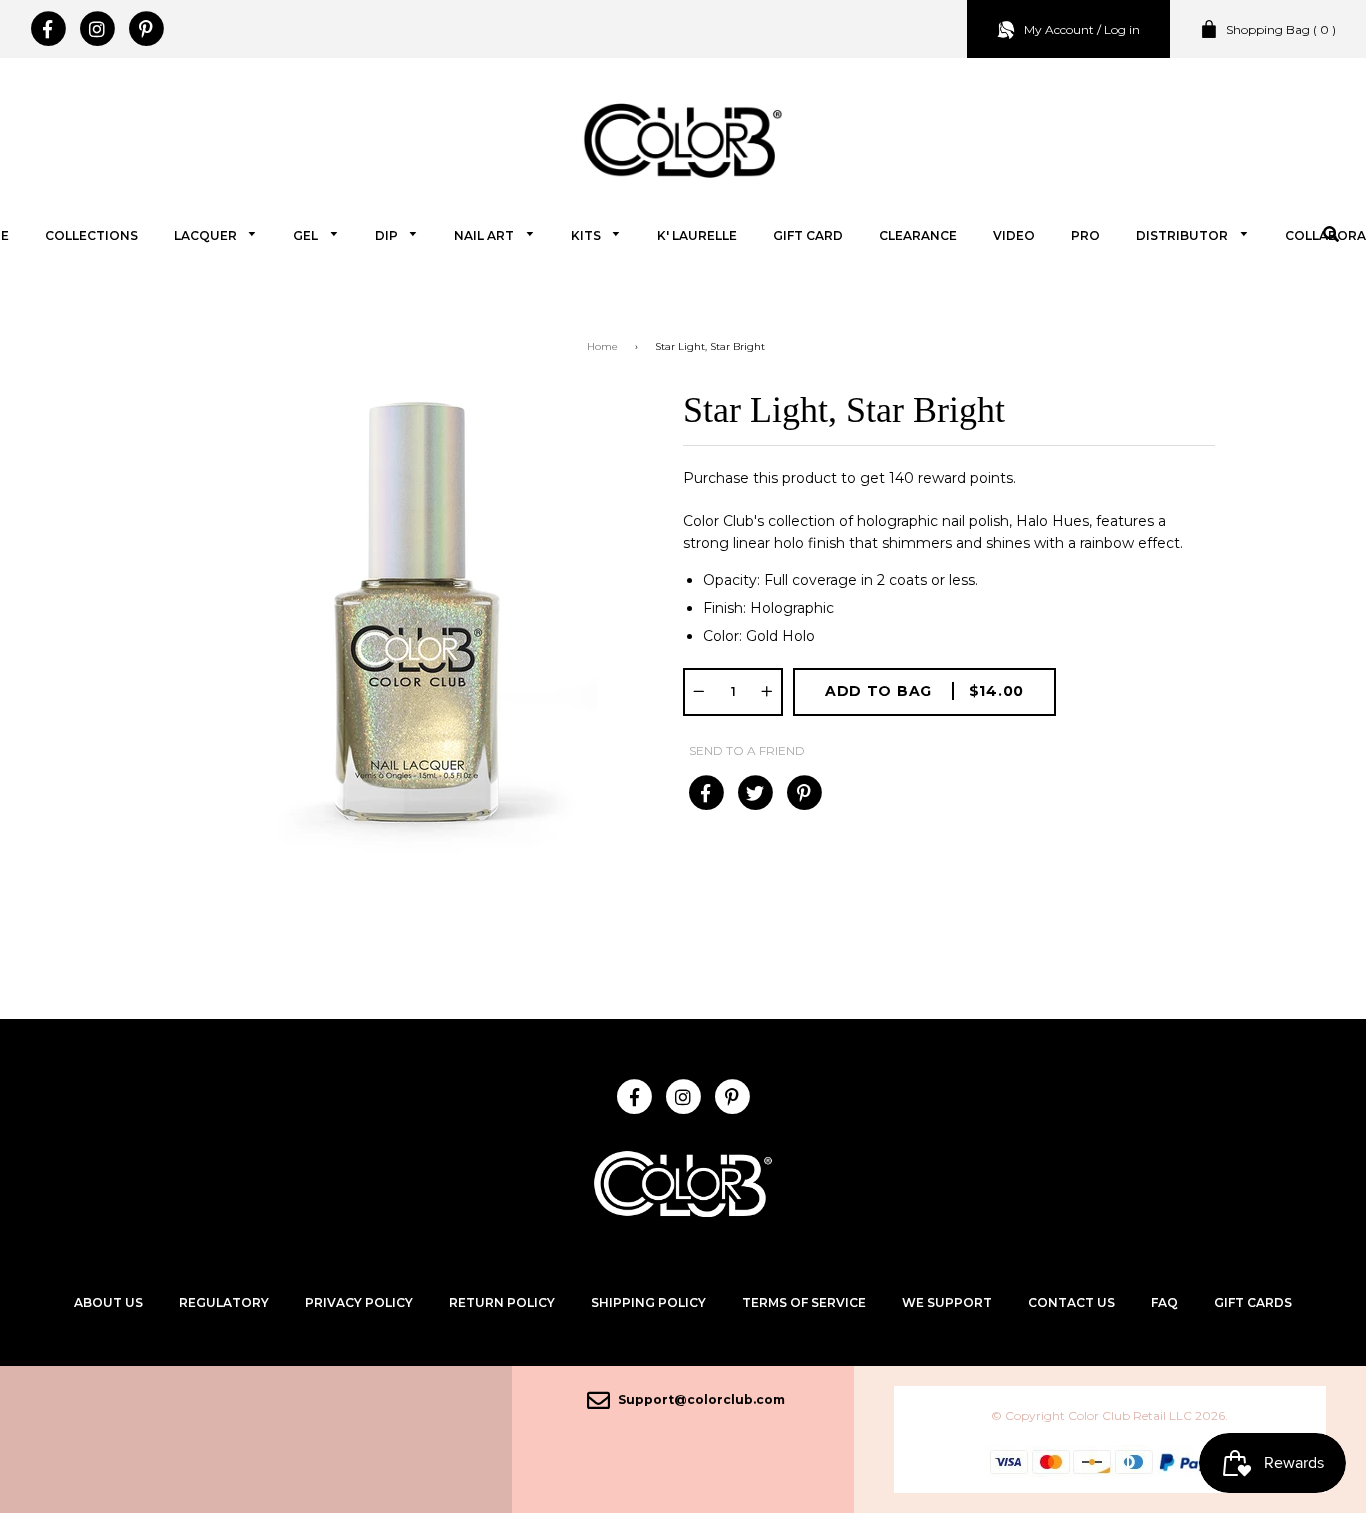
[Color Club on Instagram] (96, 29)
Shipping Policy (648, 1302)
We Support (947, 1302)
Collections (91, 235)
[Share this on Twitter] (754, 793)
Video (1014, 235)
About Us (108, 1302)
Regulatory (224, 1302)
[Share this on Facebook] (705, 793)
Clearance (918, 235)
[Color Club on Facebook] (47, 29)
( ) (1281, 29)
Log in (1122, 29)
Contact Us (1071, 1302)
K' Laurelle (697, 235)
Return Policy (502, 1302)
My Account (1059, 29)
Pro (1085, 235)
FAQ (1164, 1302)
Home (602, 346)
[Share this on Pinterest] (803, 793)
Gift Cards (1253, 1302)
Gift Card (808, 235)
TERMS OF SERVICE (804, 1302)
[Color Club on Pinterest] (145, 29)
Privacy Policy (359, 1302)
